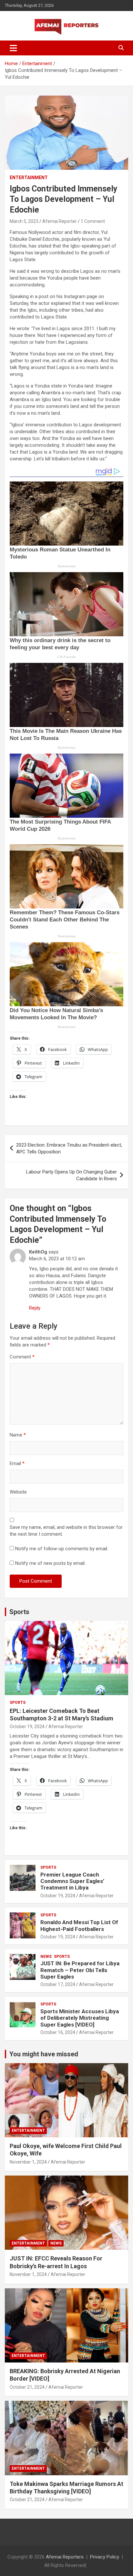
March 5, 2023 (24, 221)
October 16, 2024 (58, 2032)
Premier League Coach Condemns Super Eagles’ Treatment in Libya (72, 1881)
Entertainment (29, 178)
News (46, 1957)
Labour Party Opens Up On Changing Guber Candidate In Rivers (72, 1175)
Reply (35, 1308)
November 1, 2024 (28, 2162)
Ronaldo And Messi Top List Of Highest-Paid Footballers (79, 1925)
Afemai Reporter (60, 221)
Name (18, 1435)
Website (18, 1492)
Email (17, 1463)
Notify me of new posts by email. (50, 1563)
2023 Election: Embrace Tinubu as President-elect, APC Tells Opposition (69, 1148)
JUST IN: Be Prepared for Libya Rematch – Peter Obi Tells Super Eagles (80, 1970)
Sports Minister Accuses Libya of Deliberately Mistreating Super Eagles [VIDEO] (80, 2018)
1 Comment (93, 221)
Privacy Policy (105, 2557)
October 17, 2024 (58, 1984)
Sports (19, 1612)
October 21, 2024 (27, 2387)
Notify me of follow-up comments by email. (62, 1549)
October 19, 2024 (27, 1727)
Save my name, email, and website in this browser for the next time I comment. (66, 1531)
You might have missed (44, 2054)
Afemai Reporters (65, 2557)
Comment (22, 1357)
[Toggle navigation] (13, 48)
